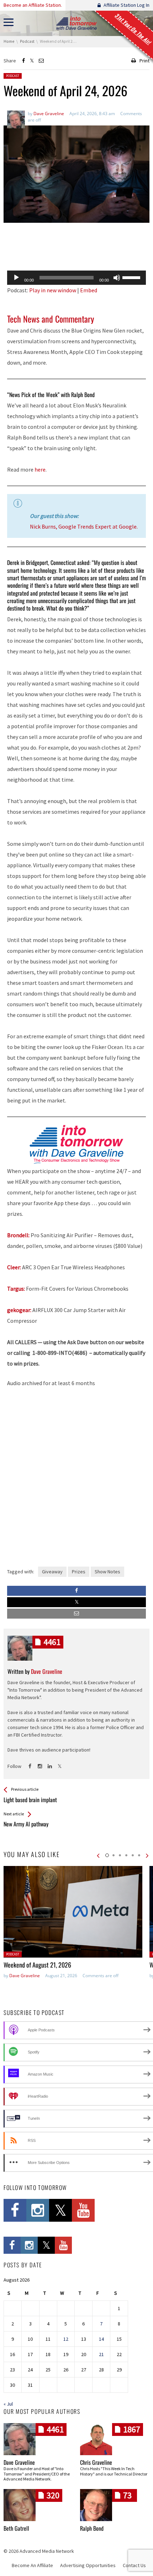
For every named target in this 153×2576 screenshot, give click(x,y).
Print (144, 61)
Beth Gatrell (16, 2528)
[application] (76, 278)
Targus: (16, 1289)
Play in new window (53, 290)
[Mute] (117, 278)
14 (101, 2339)
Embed (89, 290)
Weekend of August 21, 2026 (37, 1965)
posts (52, 1642)
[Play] (16, 278)
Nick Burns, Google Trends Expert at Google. (84, 526)
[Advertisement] (76, 247)
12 (66, 2339)
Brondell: (18, 1235)
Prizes (79, 1572)
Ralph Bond (92, 2528)
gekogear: (19, 1310)
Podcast (13, 76)
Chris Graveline (96, 2462)
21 (101, 2354)
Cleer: (14, 1267)
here (40, 469)
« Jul (8, 2404)
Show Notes (107, 1572)
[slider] (132, 277)
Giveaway (52, 1572)
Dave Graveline (25, 1976)
